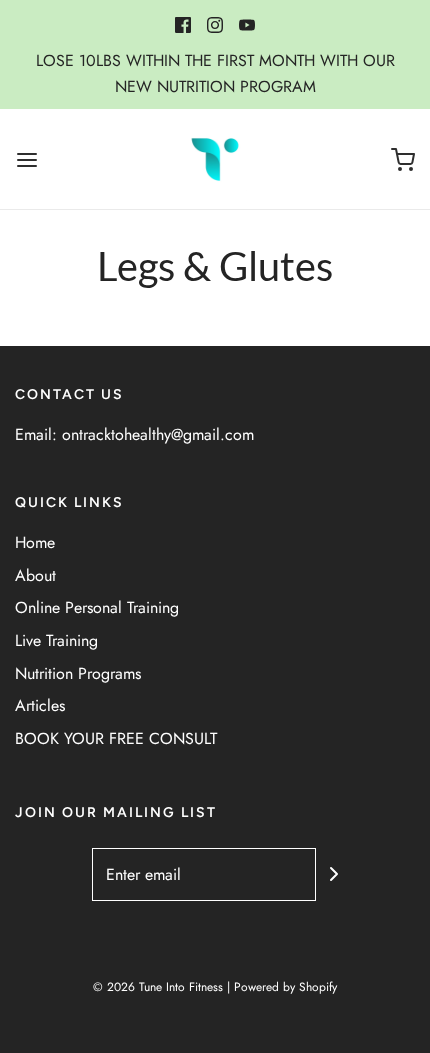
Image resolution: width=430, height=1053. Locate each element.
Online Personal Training (97, 607)
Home (35, 542)
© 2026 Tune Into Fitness (158, 987)
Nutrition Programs (78, 673)
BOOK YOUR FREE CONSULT (116, 738)
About (35, 575)
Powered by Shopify (285, 987)
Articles (40, 705)
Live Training (56, 640)
